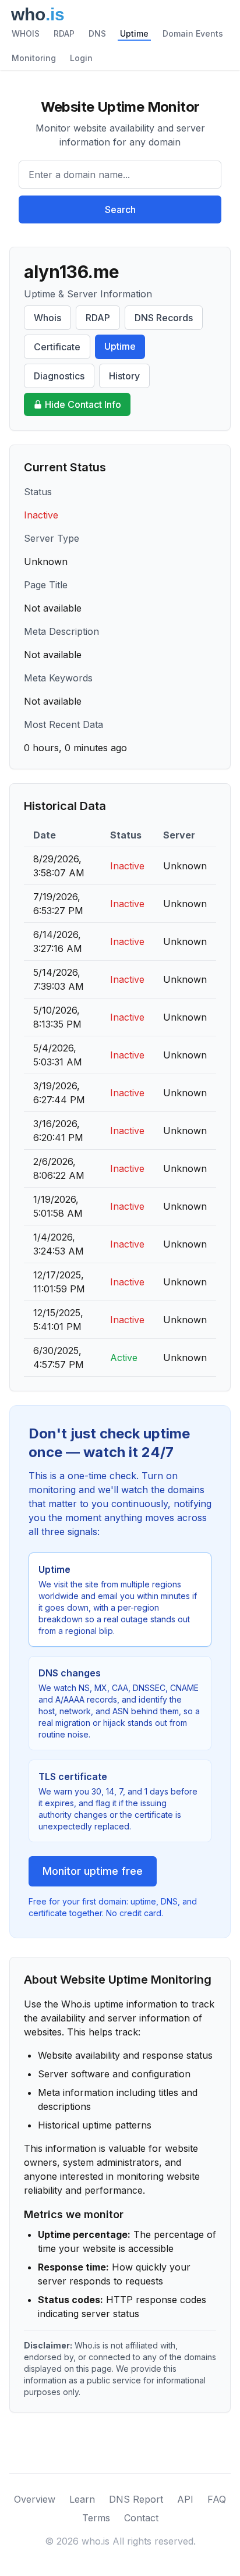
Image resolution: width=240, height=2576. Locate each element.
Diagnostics (59, 376)
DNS (97, 33)
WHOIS (26, 33)
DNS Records (164, 318)
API (185, 2499)
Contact (141, 2518)
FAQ (217, 2499)
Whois (47, 318)
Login (81, 58)
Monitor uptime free (93, 1871)
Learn (82, 2499)
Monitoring (34, 58)
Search (120, 209)
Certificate (57, 347)
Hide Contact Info (83, 404)
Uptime (134, 33)
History (124, 376)
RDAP (64, 33)
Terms (96, 2518)
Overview (35, 2499)
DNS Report (136, 2499)
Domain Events (193, 33)
